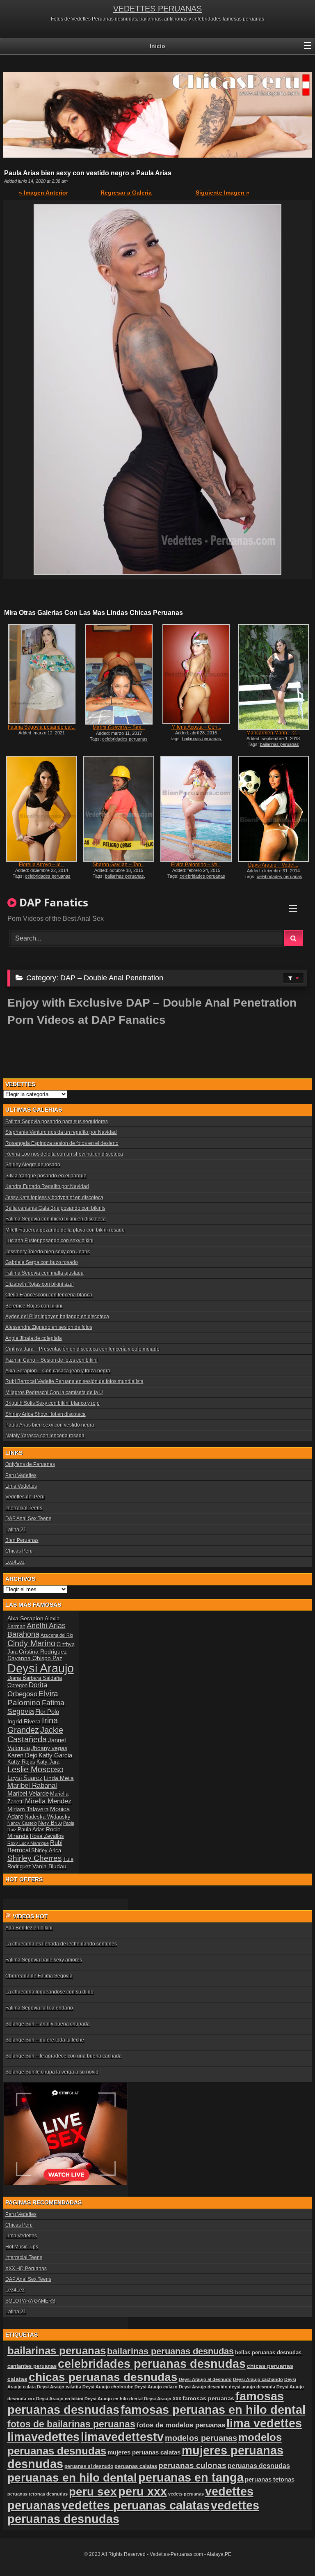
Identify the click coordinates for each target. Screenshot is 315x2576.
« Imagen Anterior (43, 193)
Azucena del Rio (57, 1635)
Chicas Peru (19, 1551)
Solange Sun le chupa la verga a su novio (52, 2072)
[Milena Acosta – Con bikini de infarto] (196, 674)
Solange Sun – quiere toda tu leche (45, 2040)
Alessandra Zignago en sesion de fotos (49, 1327)
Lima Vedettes (21, 1486)
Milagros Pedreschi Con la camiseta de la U (54, 1392)
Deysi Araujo (41, 1668)
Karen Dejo (22, 1755)
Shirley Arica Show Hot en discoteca (46, 1414)
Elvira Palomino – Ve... (196, 865)
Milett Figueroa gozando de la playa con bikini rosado (65, 1230)
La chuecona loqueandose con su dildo (49, 1992)
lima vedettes (264, 2423)
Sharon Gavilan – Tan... (119, 865)
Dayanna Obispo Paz (35, 1658)
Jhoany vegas (49, 1748)
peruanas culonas (192, 2465)
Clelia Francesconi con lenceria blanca (49, 1295)
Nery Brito (50, 1823)
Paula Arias (31, 1830)
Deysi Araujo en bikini (60, 2399)
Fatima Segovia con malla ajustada (45, 1273)
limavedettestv (122, 2437)
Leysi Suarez (25, 1778)
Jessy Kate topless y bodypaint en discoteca (54, 1197)
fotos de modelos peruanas (181, 2425)
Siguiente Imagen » (223, 193)
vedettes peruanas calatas (136, 2505)
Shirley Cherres (35, 1858)
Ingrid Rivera (24, 1721)
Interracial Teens (24, 1508)
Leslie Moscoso (35, 1769)
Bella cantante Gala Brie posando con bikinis (55, 1208)
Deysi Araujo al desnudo (205, 2379)
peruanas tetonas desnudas (38, 2494)
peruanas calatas (136, 2466)
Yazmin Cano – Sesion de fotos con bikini (51, 1360)
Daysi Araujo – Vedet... (273, 865)
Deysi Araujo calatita (59, 2387)
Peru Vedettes (21, 1475)
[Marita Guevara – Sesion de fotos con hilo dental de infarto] (119, 674)
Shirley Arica (46, 1851)
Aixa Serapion (25, 1618)
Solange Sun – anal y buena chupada (48, 2024)
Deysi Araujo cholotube (108, 2387)
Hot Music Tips (22, 2247)
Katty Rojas (21, 1762)
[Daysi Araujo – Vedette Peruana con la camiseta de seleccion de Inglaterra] (273, 809)
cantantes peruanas (32, 2366)
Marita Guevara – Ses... (119, 727)
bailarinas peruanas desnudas (170, 2351)
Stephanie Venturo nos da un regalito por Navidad (61, 1132)
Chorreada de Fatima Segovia (39, 1976)
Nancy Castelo (22, 1823)
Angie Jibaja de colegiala (34, 1338)
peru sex (93, 2492)
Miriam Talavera (28, 1809)
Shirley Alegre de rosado (33, 1165)
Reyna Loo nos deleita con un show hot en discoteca (64, 1154)
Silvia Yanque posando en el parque (46, 1176)
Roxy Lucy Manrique (28, 1843)
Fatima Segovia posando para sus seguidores (57, 1122)
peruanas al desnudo (89, 2466)
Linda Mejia (59, 1778)
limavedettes (43, 2437)
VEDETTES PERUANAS (157, 9)
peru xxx (143, 2491)
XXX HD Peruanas (26, 2269)
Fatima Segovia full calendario (39, 2008)
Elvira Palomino (33, 1698)
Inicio (157, 46)
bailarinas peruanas (202, 739)
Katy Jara (48, 1762)
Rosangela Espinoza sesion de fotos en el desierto (62, 1143)
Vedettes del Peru (25, 1497)
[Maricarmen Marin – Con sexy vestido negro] (273, 677)
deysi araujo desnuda (252, 2387)
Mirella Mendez (48, 1801)
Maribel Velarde (28, 1793)
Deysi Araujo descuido (203, 2387)
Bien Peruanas (22, 1540)
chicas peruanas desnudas (103, 2377)
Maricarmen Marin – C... (273, 733)
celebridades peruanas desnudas (152, 2364)
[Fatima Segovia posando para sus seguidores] (42, 674)
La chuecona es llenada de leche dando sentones (61, 1944)
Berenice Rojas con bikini (34, 1306)
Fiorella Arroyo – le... (42, 865)
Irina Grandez (33, 1725)
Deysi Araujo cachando (258, 2379)
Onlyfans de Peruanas (30, 1464)
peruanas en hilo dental (72, 2478)
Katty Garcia (55, 1755)
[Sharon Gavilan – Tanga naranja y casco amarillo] (119, 809)
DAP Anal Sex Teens (28, 1519)
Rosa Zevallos (47, 1836)
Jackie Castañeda (35, 1735)
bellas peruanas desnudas (268, 2353)
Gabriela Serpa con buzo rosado (42, 1262)
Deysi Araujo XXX (163, 2399)
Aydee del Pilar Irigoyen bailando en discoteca (57, 1317)
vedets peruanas (186, 2494)
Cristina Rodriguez (43, 1652)
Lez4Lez (15, 1562)
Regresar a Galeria (126, 193)
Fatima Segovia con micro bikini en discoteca (56, 1219)
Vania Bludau (49, 1866)
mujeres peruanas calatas (144, 2452)
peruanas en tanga (191, 2477)
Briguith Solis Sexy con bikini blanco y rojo (52, 1403)
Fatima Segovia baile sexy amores (44, 1960)
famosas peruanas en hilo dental (213, 2410)
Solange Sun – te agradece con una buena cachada (64, 2056)
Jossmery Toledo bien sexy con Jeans (48, 1252)
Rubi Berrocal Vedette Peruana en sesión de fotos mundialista (74, 1381)
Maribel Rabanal (32, 1786)
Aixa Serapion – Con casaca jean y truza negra (58, 1371)
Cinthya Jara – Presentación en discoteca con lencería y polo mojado (82, 1349)
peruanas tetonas (270, 2479)
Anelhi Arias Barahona (37, 1630)
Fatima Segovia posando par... (42, 727)
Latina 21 (16, 1530)
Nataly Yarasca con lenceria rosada (45, 1436)
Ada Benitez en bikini (29, 1928)
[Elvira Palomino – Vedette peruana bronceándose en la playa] (196, 809)
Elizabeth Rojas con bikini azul (40, 1284)
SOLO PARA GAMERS (30, 2301)
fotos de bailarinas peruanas (71, 2424)
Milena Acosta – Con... (196, 727)
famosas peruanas (208, 2398)
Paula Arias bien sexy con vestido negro (50, 1425)
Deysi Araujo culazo (156, 2387)
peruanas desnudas (259, 2466)
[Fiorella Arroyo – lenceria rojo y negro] (42, 809)
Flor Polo (47, 1712)
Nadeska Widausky (48, 1817)
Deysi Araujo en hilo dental (114, 2399)
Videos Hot (30, 1916)
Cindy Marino (31, 1643)
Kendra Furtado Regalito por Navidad (47, 1186)
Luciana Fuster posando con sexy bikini (49, 1241)
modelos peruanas (201, 2438)
